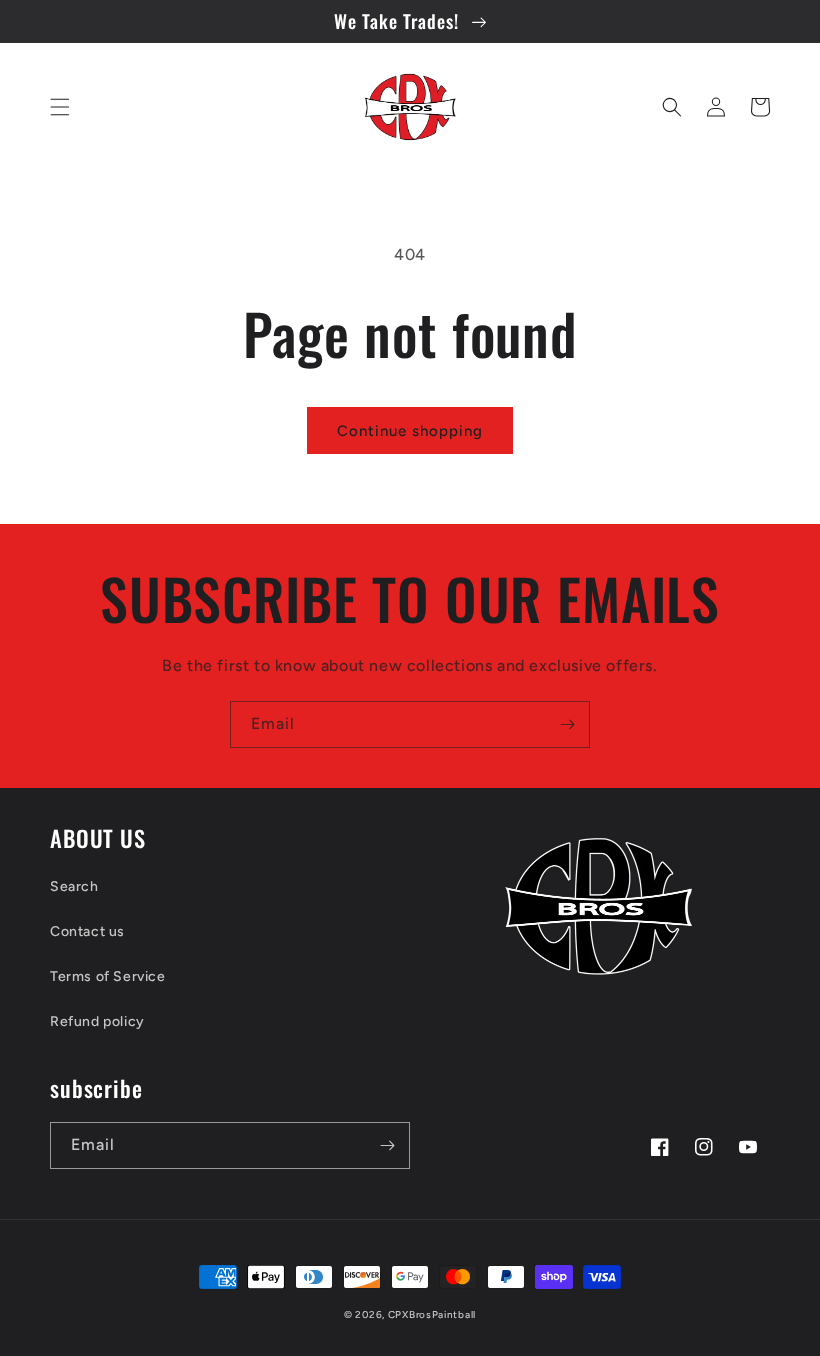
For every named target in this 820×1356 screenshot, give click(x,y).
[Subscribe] (567, 724)
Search (74, 886)
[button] (60, 107)
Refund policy (97, 1021)
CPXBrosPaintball (432, 1314)
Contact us (87, 931)
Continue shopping (410, 431)
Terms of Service (108, 976)
